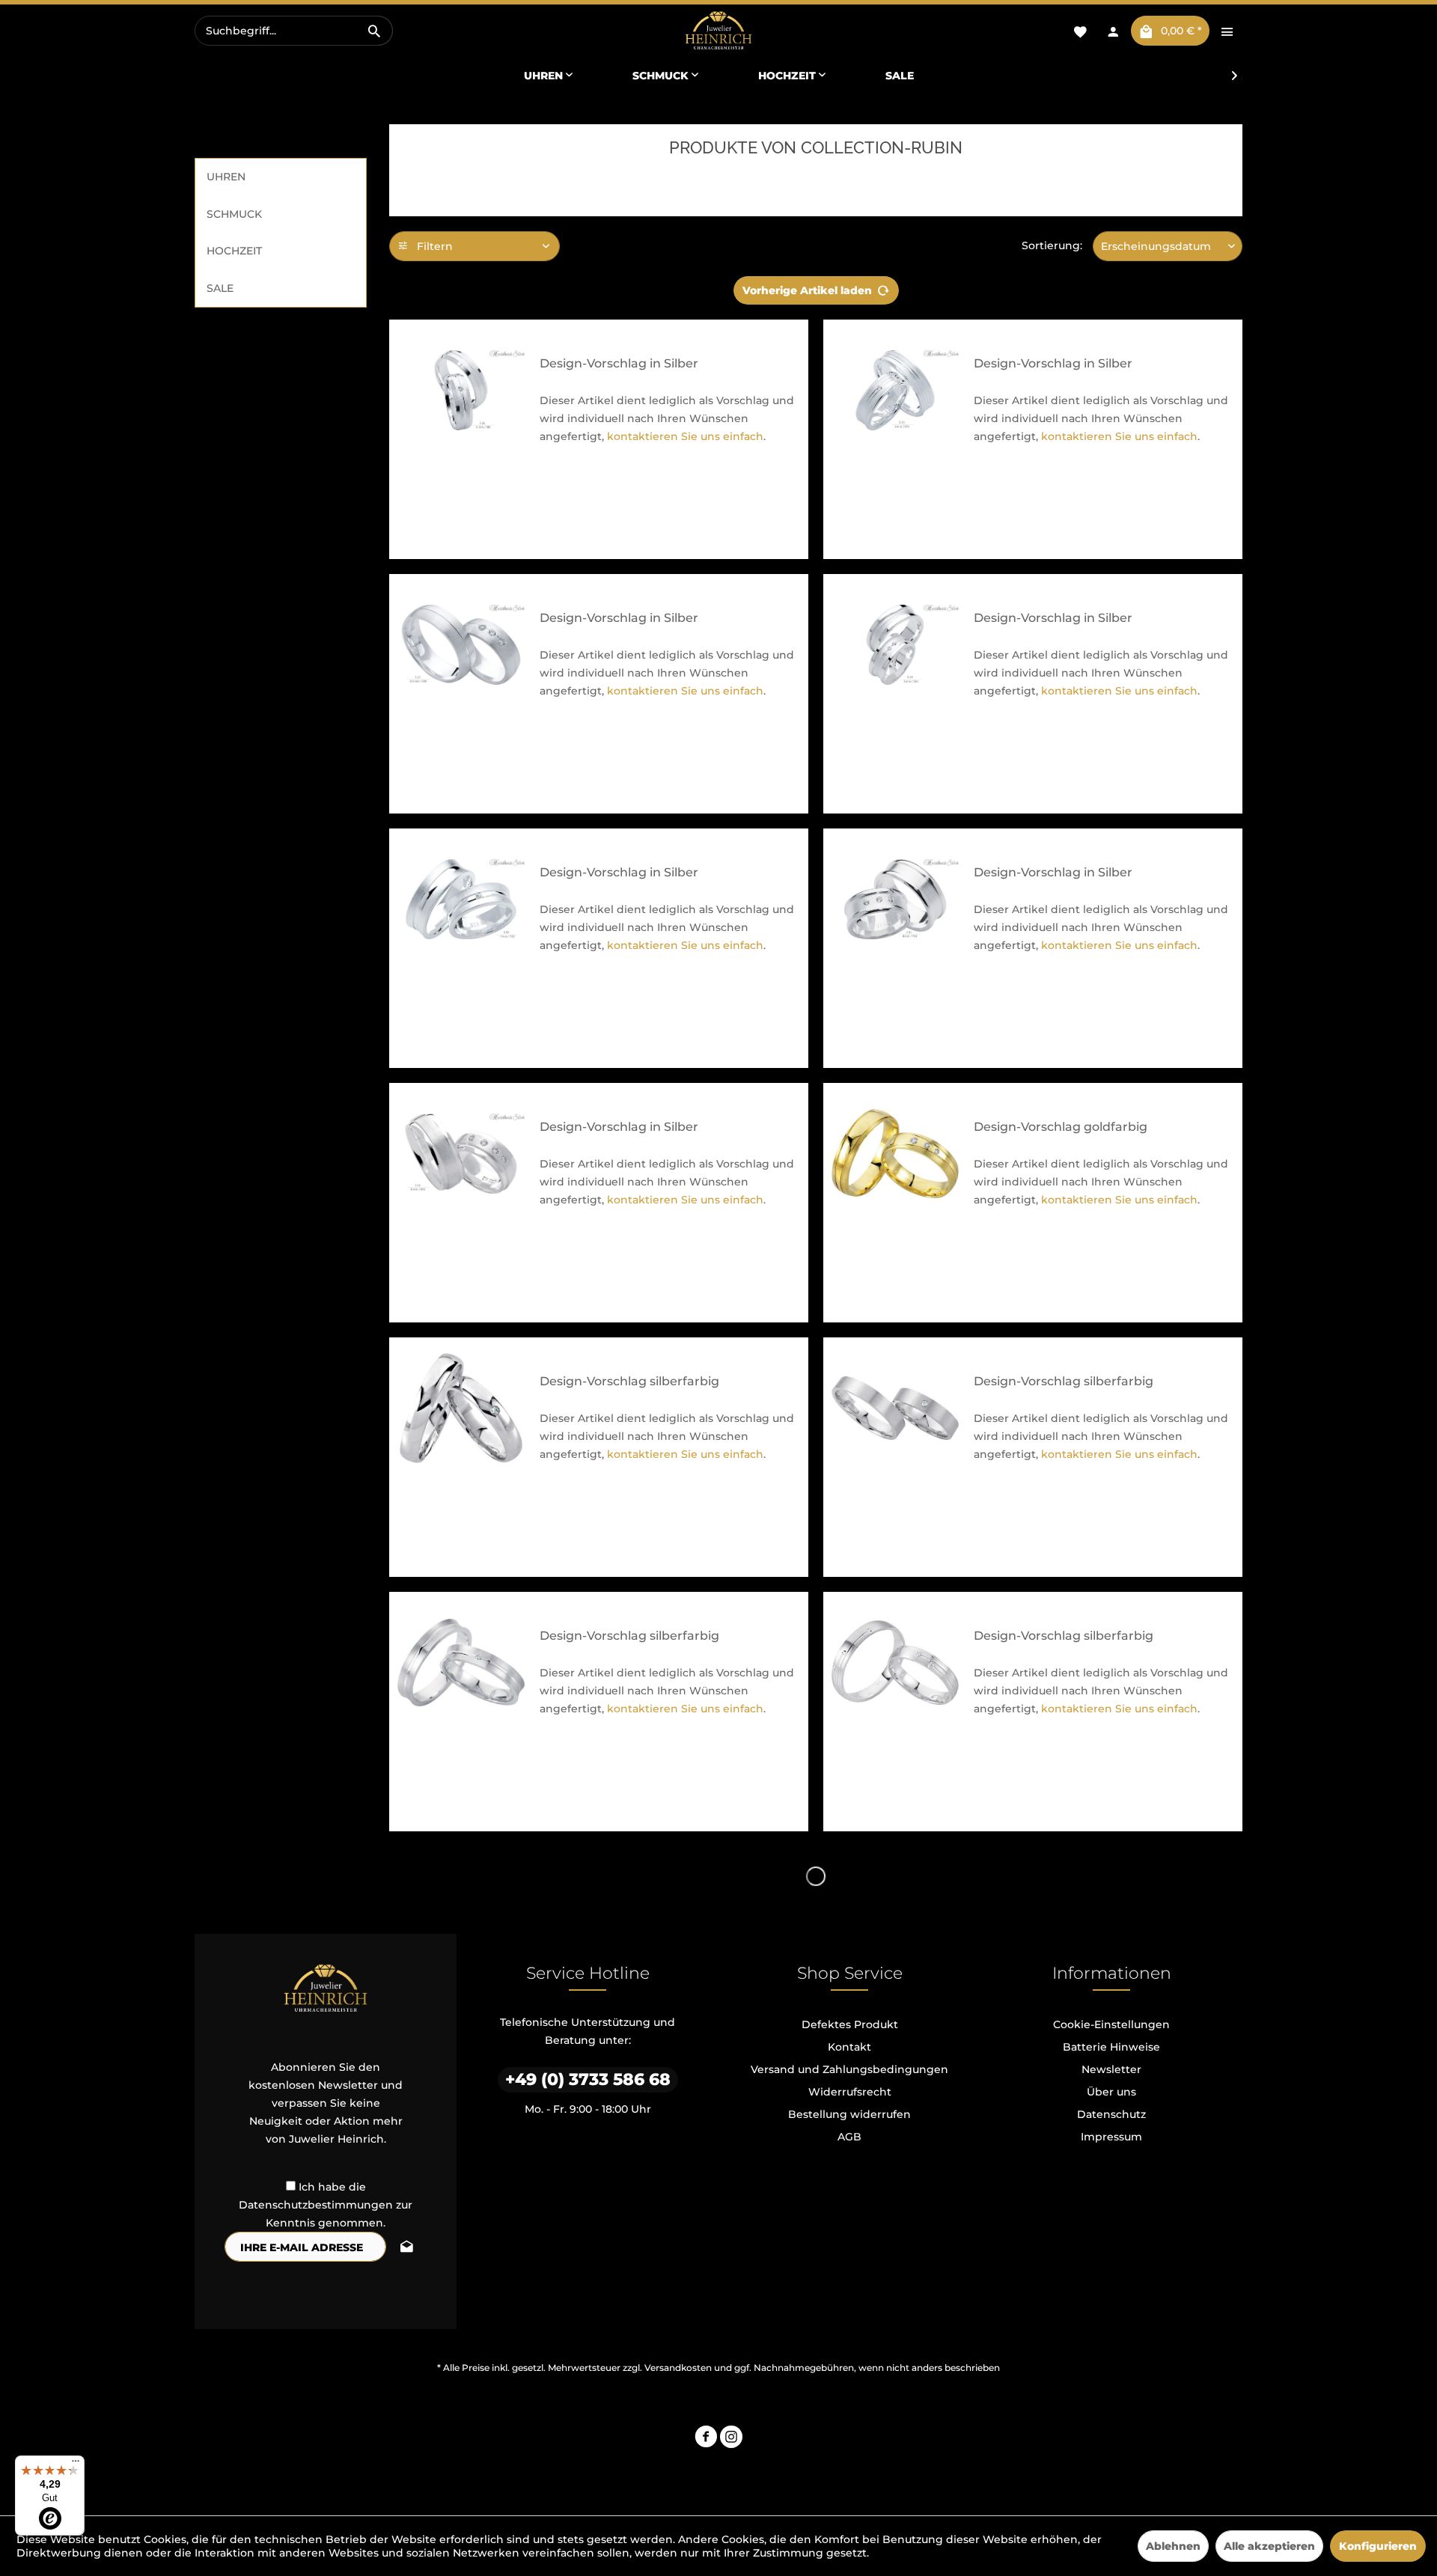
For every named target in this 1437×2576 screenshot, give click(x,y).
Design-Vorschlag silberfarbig (629, 1381)
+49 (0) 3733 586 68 (588, 2079)
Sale (220, 288)
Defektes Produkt (850, 2024)
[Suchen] (374, 31)
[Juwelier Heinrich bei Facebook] (706, 2439)
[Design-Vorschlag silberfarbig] (461, 1408)
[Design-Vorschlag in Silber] (461, 390)
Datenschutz (1111, 2114)
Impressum (1111, 2137)
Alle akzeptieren (1269, 2546)
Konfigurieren (1378, 2546)
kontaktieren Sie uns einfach (685, 436)
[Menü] (76, 2464)
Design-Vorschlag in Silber (619, 363)
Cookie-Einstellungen (1111, 2024)
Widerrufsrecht (850, 2092)
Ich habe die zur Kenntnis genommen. (326, 2205)
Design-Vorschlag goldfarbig (1061, 1127)
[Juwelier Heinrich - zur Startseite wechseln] (718, 31)
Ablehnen (1173, 2546)
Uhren (226, 177)
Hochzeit (234, 251)
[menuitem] (294, 31)
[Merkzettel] (1080, 31)
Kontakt (849, 2047)
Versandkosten (678, 2368)
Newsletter (1111, 2069)
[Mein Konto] (1113, 31)
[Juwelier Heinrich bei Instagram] (731, 2439)
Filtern (433, 246)
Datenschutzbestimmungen (316, 2205)
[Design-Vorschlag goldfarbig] (895, 1154)
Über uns (1111, 2092)
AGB (849, 2137)
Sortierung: (1052, 245)
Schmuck (234, 214)
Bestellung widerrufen (849, 2114)
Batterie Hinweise (1111, 2047)
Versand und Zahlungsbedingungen (849, 2069)
